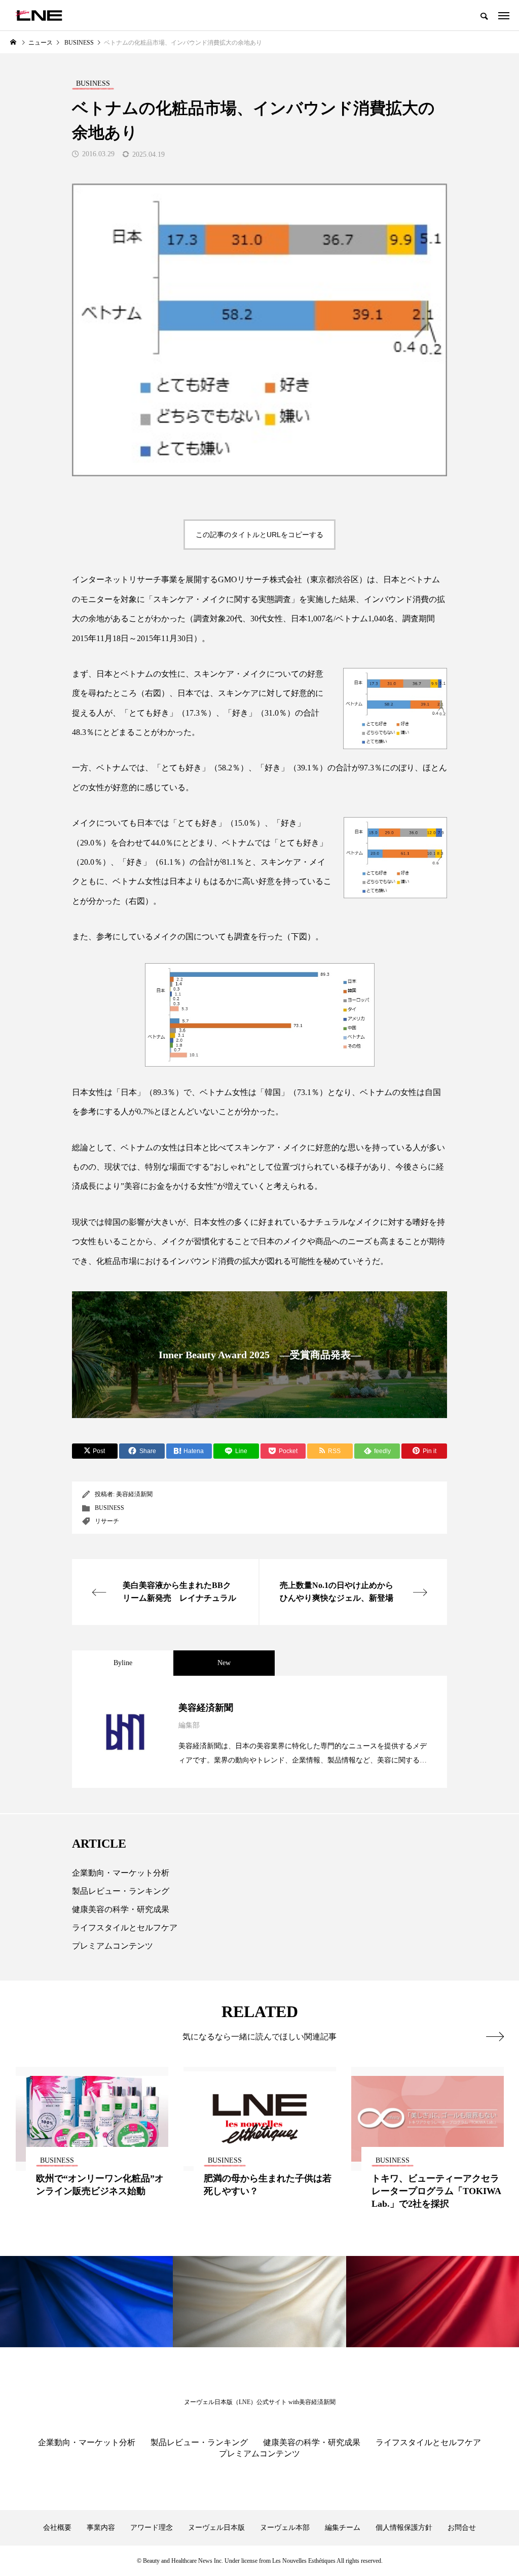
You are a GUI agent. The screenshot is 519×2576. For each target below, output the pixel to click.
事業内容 (101, 2528)
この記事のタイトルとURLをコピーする (259, 535)
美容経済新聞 (134, 1494)
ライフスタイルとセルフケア (125, 1928)
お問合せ (462, 2528)
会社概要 (57, 2528)
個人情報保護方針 (404, 2528)
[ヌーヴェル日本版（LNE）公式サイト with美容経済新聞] (39, 15)
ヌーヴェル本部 (285, 2528)
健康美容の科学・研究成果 (121, 1909)
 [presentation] (495, 2036)
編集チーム (343, 2528)
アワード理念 (152, 2528)
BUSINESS (109, 1508)
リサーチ (107, 1521)
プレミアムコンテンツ (113, 1946)
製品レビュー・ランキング (121, 1891)
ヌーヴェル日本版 (216, 2528)
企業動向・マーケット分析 (121, 1873)
